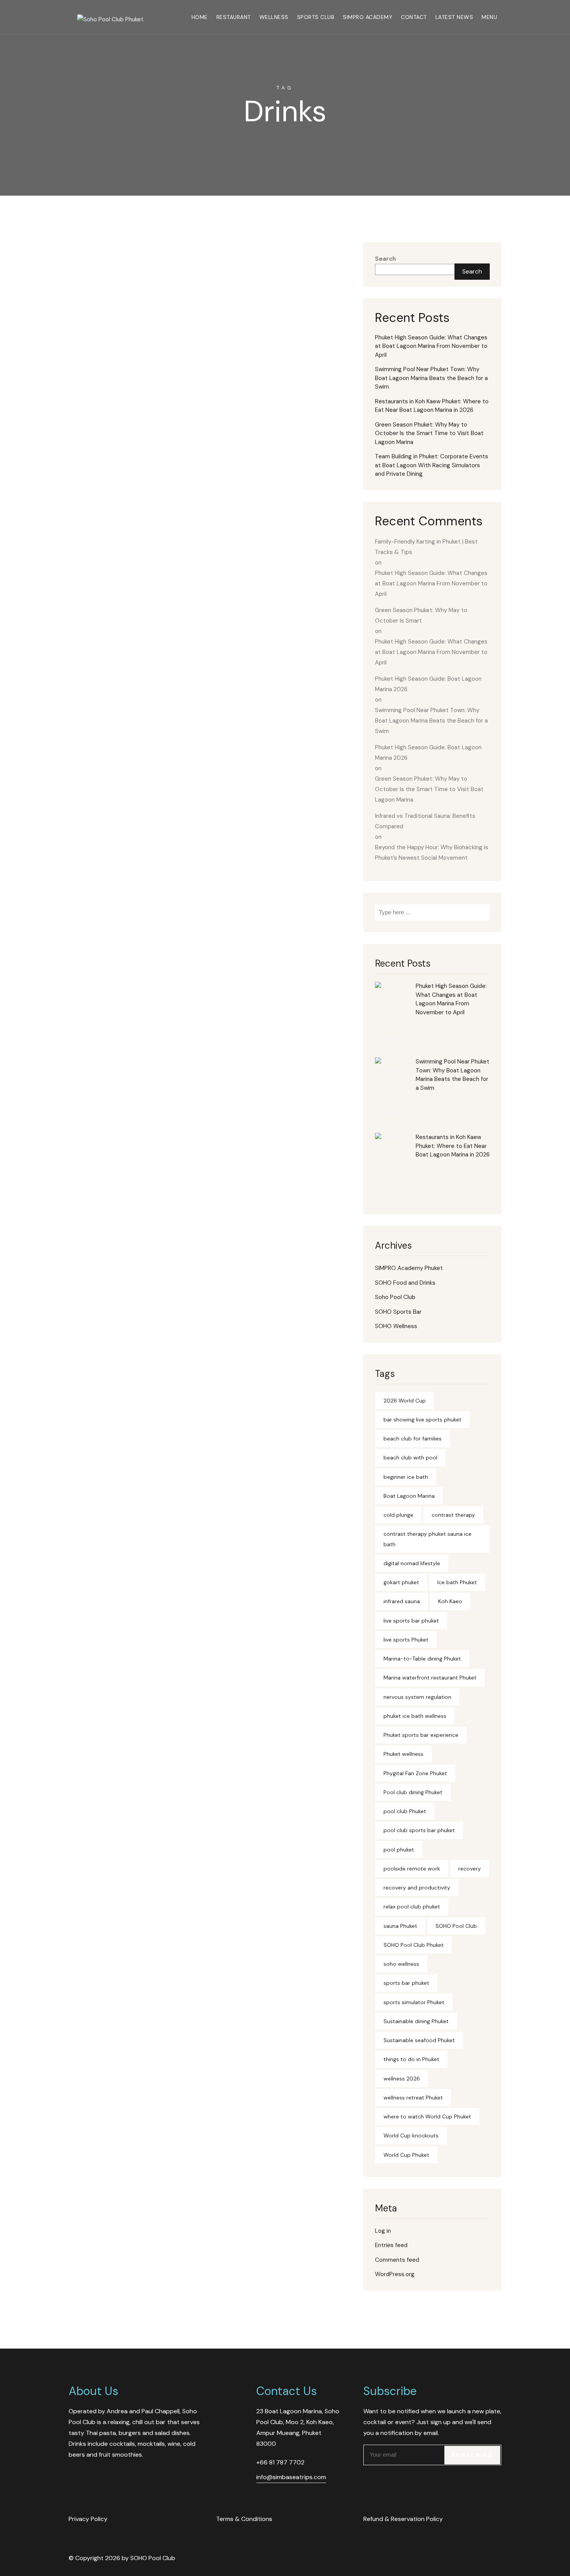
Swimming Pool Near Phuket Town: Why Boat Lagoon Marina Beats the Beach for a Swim (431, 378)
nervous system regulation (417, 1697)
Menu (489, 17)
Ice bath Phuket (457, 1582)
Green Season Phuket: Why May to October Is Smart (421, 615)
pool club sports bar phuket (419, 1830)
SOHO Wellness (396, 1326)
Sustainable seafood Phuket (419, 2040)
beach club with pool (410, 1457)
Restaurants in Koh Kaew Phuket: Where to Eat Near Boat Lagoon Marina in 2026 (432, 406)
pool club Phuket (405, 1811)
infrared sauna (402, 1601)
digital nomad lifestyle (412, 1563)
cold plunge (398, 1515)
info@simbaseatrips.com (291, 2477)
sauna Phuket (400, 1926)
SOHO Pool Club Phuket (414, 1945)
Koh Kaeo (450, 1601)
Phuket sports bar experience (421, 1735)
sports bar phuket (406, 1983)
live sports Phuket (406, 1640)
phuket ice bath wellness (415, 1716)
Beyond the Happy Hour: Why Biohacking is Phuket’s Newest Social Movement (432, 853)
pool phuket (399, 1850)
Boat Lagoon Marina (409, 1496)
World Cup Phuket (406, 2155)
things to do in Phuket (411, 2059)
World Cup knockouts (411, 2135)
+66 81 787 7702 (280, 2462)
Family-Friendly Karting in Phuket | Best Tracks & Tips (426, 547)
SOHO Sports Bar (398, 1312)
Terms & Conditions (244, 2519)
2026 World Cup (405, 1401)
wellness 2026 (402, 2079)
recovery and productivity (417, 1888)
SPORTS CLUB (316, 17)
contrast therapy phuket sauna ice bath (427, 1539)
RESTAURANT (234, 17)
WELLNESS (274, 17)
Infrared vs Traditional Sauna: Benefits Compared (425, 821)
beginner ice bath (406, 1477)
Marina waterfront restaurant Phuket (430, 1678)
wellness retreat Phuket (413, 2098)
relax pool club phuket (412, 1907)
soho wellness (401, 1964)
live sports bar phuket (411, 1621)
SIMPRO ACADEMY (368, 17)
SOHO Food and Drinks (405, 1283)
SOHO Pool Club (456, 1926)
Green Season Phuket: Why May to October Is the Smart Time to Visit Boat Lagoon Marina (429, 433)
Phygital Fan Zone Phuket (415, 1773)
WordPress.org (395, 2274)
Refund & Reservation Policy (403, 2519)
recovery (470, 1869)
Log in (383, 2231)
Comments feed (397, 2260)
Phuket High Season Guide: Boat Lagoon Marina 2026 (428, 684)
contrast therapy (453, 1515)
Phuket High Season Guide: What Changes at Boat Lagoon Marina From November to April (431, 346)
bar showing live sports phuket (422, 1420)
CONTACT (414, 17)
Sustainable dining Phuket (416, 2021)
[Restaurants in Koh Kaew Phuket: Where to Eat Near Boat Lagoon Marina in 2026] (392, 1168)
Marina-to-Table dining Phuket (422, 1659)
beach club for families (413, 1439)
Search (385, 259)
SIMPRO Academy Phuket (409, 1268)
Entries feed (391, 2245)
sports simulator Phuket (414, 2002)
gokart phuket (401, 1582)
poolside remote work (412, 1869)
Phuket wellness (403, 1754)
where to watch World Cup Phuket (427, 2117)
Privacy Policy (88, 2519)
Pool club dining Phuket (413, 1792)
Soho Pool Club (395, 1297)
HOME (200, 17)
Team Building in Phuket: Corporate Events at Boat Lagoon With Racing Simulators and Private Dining (432, 465)
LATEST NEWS (454, 17)
